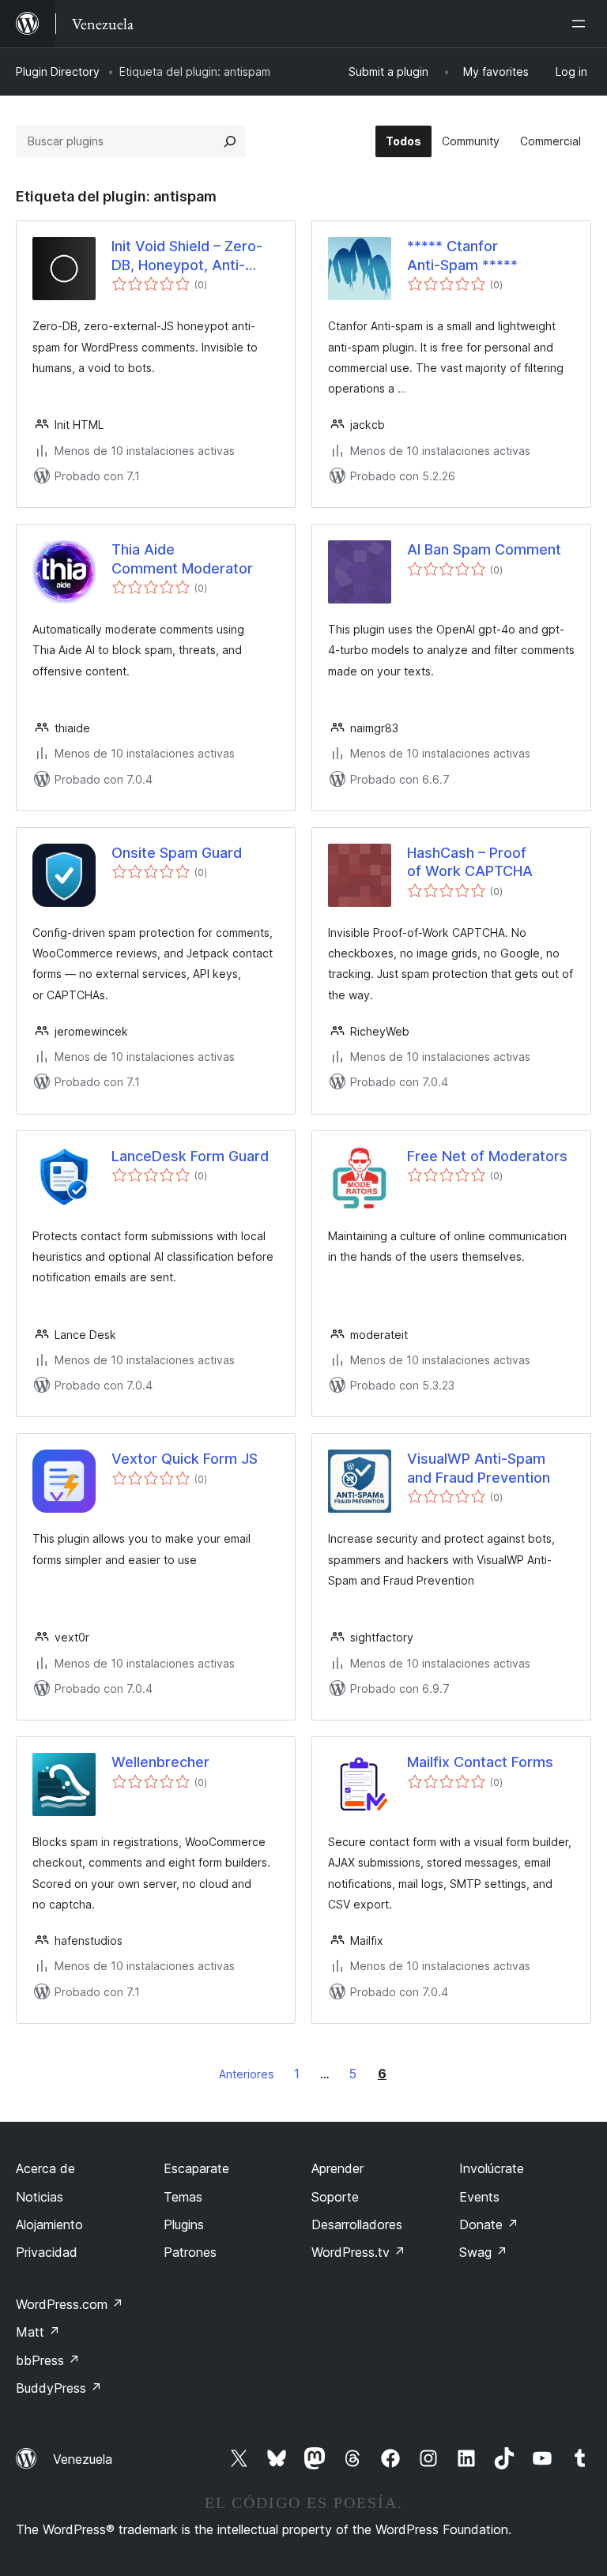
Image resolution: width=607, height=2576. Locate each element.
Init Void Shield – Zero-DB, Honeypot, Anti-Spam (187, 256)
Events (479, 2197)
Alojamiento (49, 2224)
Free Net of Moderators (487, 1156)
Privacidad (47, 2252)
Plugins (184, 2224)
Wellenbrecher (160, 1762)
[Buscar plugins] (230, 141)
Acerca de (45, 2168)
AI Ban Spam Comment (484, 549)
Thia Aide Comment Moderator (182, 558)
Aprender (337, 2168)
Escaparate (196, 2168)
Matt (38, 2332)
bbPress (48, 2360)
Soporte (335, 2197)
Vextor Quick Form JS (185, 1459)
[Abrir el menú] (582, 24)
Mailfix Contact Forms (480, 1762)
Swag (483, 2252)
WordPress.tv (358, 2252)
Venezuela (83, 2459)
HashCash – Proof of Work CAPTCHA (470, 862)
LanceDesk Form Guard (190, 1156)
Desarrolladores (357, 2224)
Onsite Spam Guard (177, 853)
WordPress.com (70, 2304)
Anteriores (247, 2074)
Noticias (40, 2197)
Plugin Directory (58, 71)
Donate (489, 2224)
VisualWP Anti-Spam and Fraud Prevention (479, 1468)
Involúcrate (492, 2168)
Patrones (190, 2252)
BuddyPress (59, 2388)
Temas (183, 2197)
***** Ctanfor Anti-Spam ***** (462, 255)
